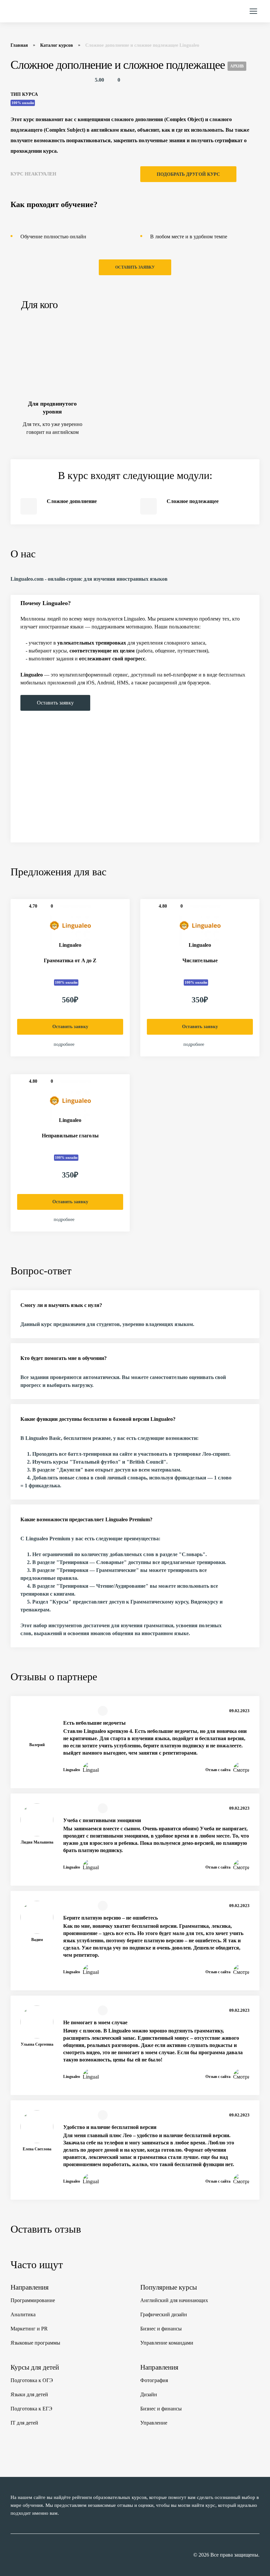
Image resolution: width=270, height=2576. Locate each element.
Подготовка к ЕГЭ (31, 2409)
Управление (154, 2423)
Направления (30, 2287)
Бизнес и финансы (161, 2329)
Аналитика (23, 2314)
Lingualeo (70, 945)
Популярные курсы (169, 2287)
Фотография (154, 2380)
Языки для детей (29, 2394)
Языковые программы (35, 2343)
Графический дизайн (164, 2314)
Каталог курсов (57, 45)
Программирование (33, 2300)
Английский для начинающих (174, 2300)
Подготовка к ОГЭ (32, 2380)
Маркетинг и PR (29, 2329)
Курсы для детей (35, 2367)
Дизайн (149, 2394)
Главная (19, 45)
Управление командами (167, 2343)
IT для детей (24, 2423)
